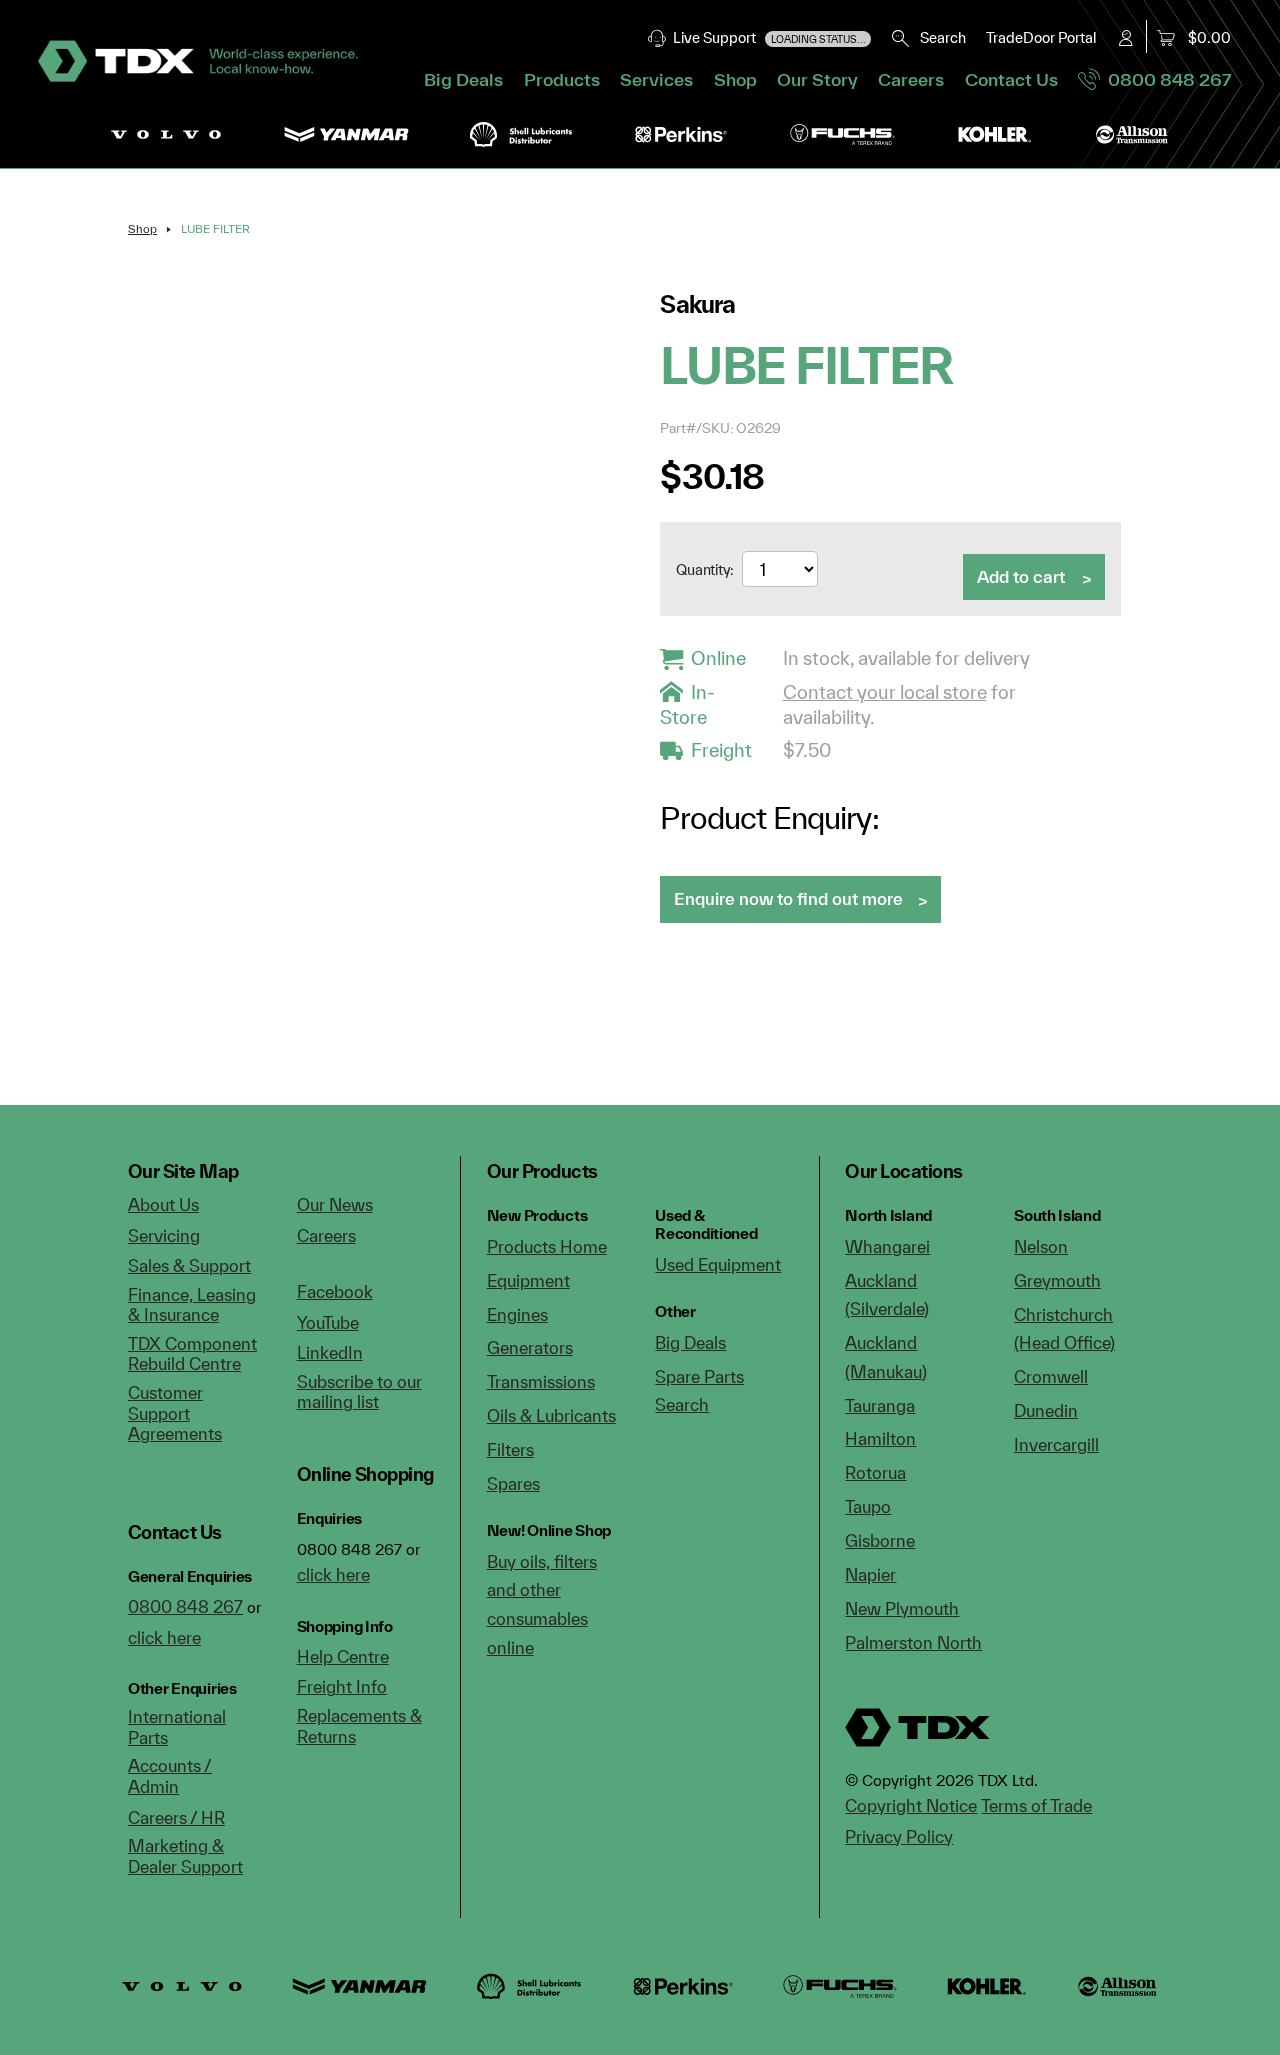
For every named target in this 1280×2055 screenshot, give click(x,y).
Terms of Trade (1036, 1805)
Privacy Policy (899, 1836)
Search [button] (938, 37)
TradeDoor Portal (1041, 37)
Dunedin (1046, 1410)
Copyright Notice (911, 1805)
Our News (335, 1204)
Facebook (335, 1291)
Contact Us (1011, 79)
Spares (513, 1483)
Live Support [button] (766, 37)
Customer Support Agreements (175, 1413)
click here (164, 1637)
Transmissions (541, 1381)
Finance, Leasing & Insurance (192, 1305)
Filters (510, 1449)
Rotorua (875, 1472)
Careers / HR (176, 1817)
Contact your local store (885, 692)
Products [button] (562, 79)
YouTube (328, 1322)
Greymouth (1057, 1280)
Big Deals (463, 79)
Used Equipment (718, 1264)
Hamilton (880, 1438)
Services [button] (656, 79)
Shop (735, 79)
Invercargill (1056, 1444)
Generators (530, 1347)
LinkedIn (330, 1352)
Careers (911, 79)
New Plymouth (902, 1608)
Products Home (547, 1246)
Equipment (528, 1280)
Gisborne (880, 1540)
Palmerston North (913, 1642)
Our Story (817, 79)
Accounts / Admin (170, 1776)
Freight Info (342, 1686)
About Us (163, 1204)
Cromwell (1051, 1376)
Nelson (1041, 1246)
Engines (517, 1314)
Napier (870, 1574)
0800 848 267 (1165, 79)
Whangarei (887, 1246)
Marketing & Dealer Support (185, 1856)
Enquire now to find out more (788, 898)
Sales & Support (189, 1265)
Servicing (164, 1235)
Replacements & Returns (359, 1726)
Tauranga (880, 1405)
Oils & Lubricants (551, 1415)
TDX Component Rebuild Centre (192, 1354)
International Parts (177, 1727)
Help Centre (343, 1656)
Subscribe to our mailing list (359, 1392)
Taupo (868, 1506)
